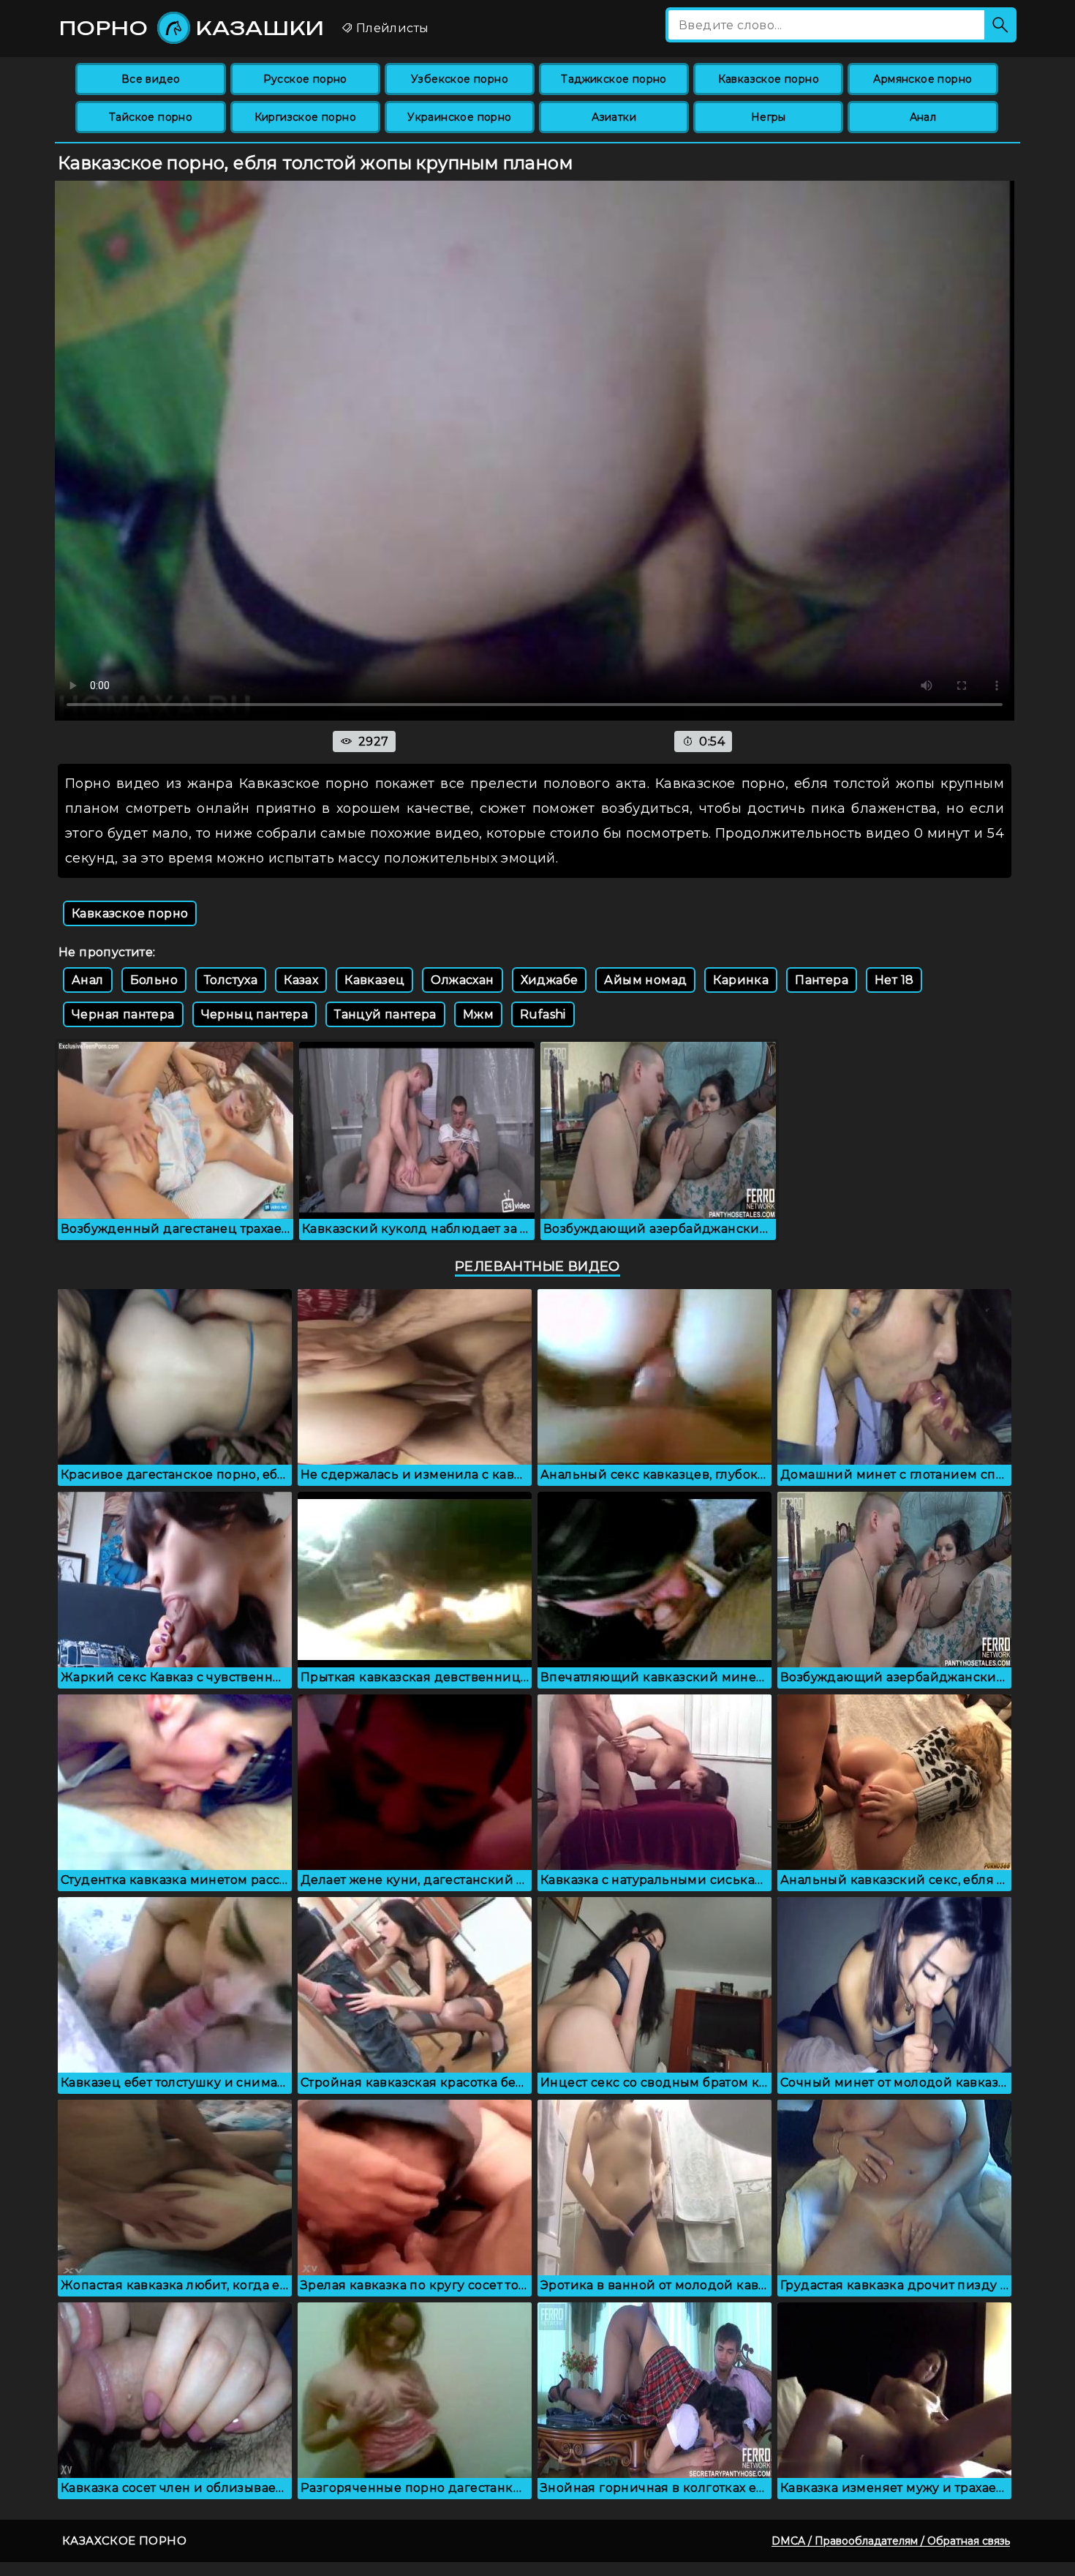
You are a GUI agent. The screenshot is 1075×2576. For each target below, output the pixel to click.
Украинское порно (459, 117)
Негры (769, 117)
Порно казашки (192, 28)
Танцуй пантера (385, 1014)
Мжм (478, 1014)
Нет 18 (894, 980)
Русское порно (305, 79)
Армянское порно (923, 79)
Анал (923, 117)
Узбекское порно (460, 79)
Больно (154, 980)
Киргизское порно (305, 117)
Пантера (822, 980)
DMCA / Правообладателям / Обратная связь (891, 2541)
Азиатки (614, 117)
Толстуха (231, 980)
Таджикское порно (614, 79)
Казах (301, 980)
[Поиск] (1000, 25)
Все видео (151, 79)
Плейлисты (391, 28)
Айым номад (645, 980)
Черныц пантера (255, 1014)
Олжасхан (462, 980)
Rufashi (543, 1014)
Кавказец (374, 980)
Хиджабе (550, 980)
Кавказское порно (769, 79)
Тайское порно (151, 117)
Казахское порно (124, 2541)
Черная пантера (123, 1014)
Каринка (741, 980)
